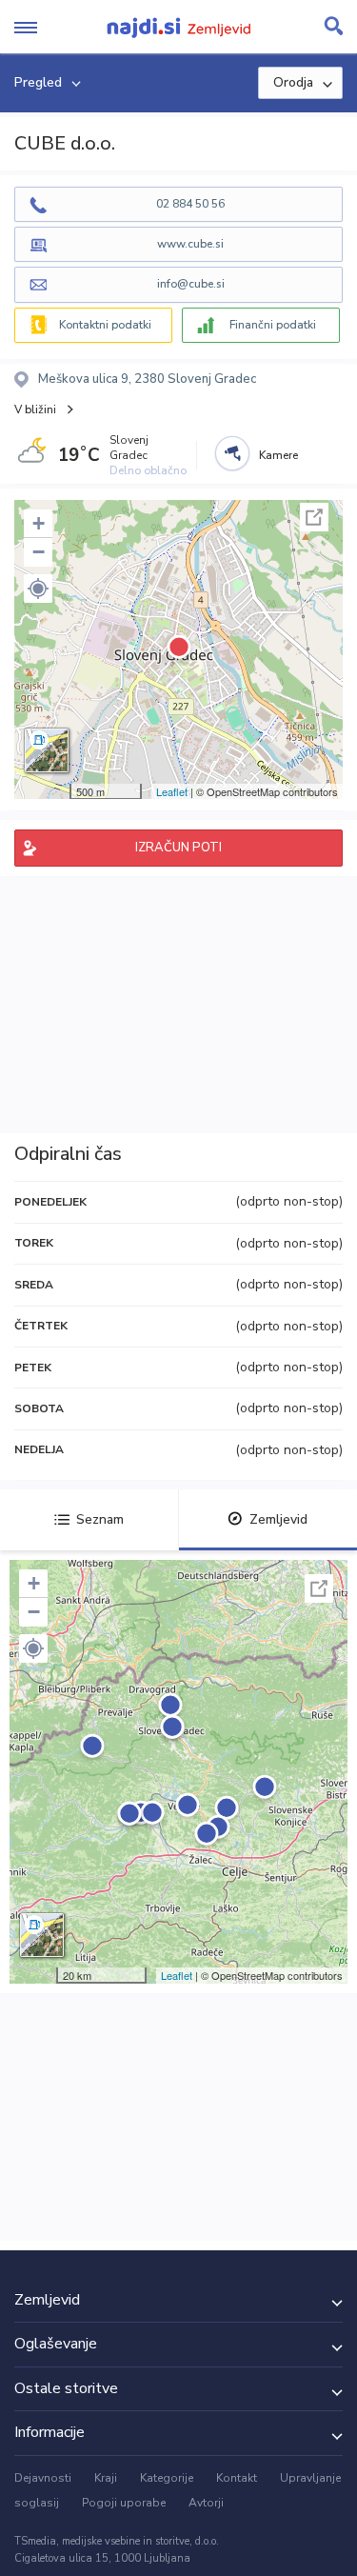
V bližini (35, 409)
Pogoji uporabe (124, 2503)
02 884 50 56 (190, 204)
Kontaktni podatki (105, 325)
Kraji (106, 2478)
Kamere (278, 455)
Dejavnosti (43, 2478)
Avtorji (206, 2503)
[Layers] (47, 750)
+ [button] (39, 523)
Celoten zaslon (314, 517)
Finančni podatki (273, 325)
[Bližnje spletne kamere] (232, 453)
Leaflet (172, 791)
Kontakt (237, 2478)
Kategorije (167, 2478)
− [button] (39, 552)
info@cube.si (191, 284)
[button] (38, 589)
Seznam (100, 1519)
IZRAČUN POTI (178, 848)
